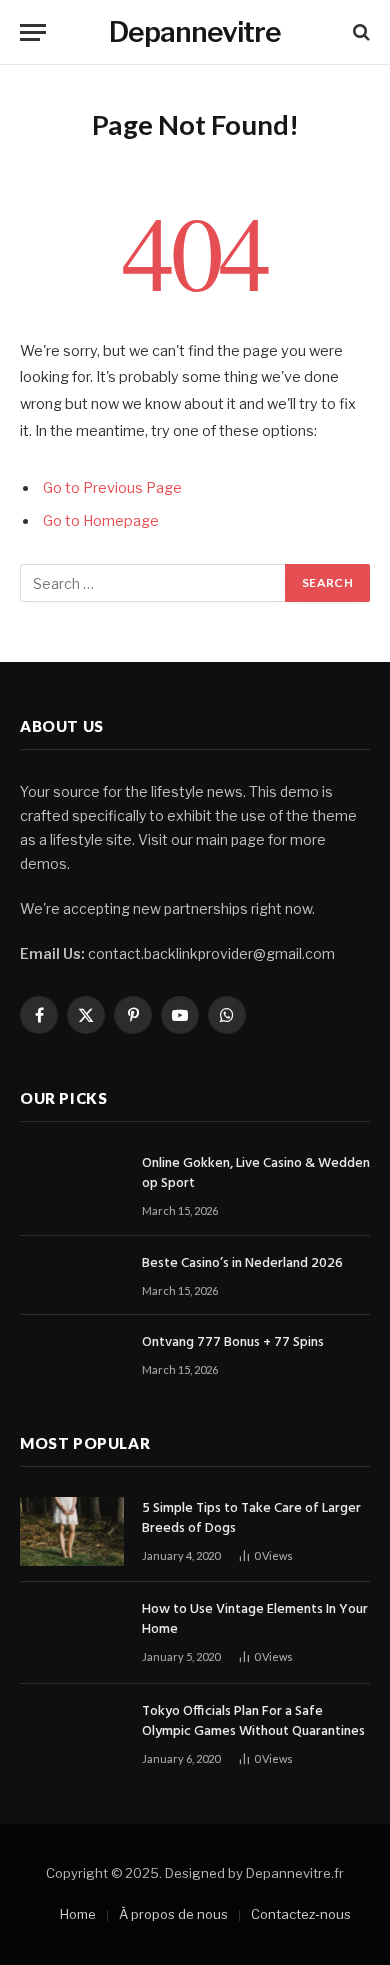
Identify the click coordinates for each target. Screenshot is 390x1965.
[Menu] (33, 32)
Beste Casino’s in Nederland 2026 (242, 1263)
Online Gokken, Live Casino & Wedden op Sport (256, 1173)
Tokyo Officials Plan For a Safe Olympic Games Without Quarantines (253, 1721)
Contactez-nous (301, 1914)
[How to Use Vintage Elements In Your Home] (72, 1632)
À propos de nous (173, 1914)
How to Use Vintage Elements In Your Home (255, 1619)
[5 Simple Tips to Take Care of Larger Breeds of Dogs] (72, 1531)
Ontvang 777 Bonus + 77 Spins (233, 1342)
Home (78, 1914)
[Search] (359, 32)
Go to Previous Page (112, 488)
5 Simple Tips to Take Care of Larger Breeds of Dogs (251, 1518)
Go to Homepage (101, 521)
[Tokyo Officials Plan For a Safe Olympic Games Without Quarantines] (72, 1734)
